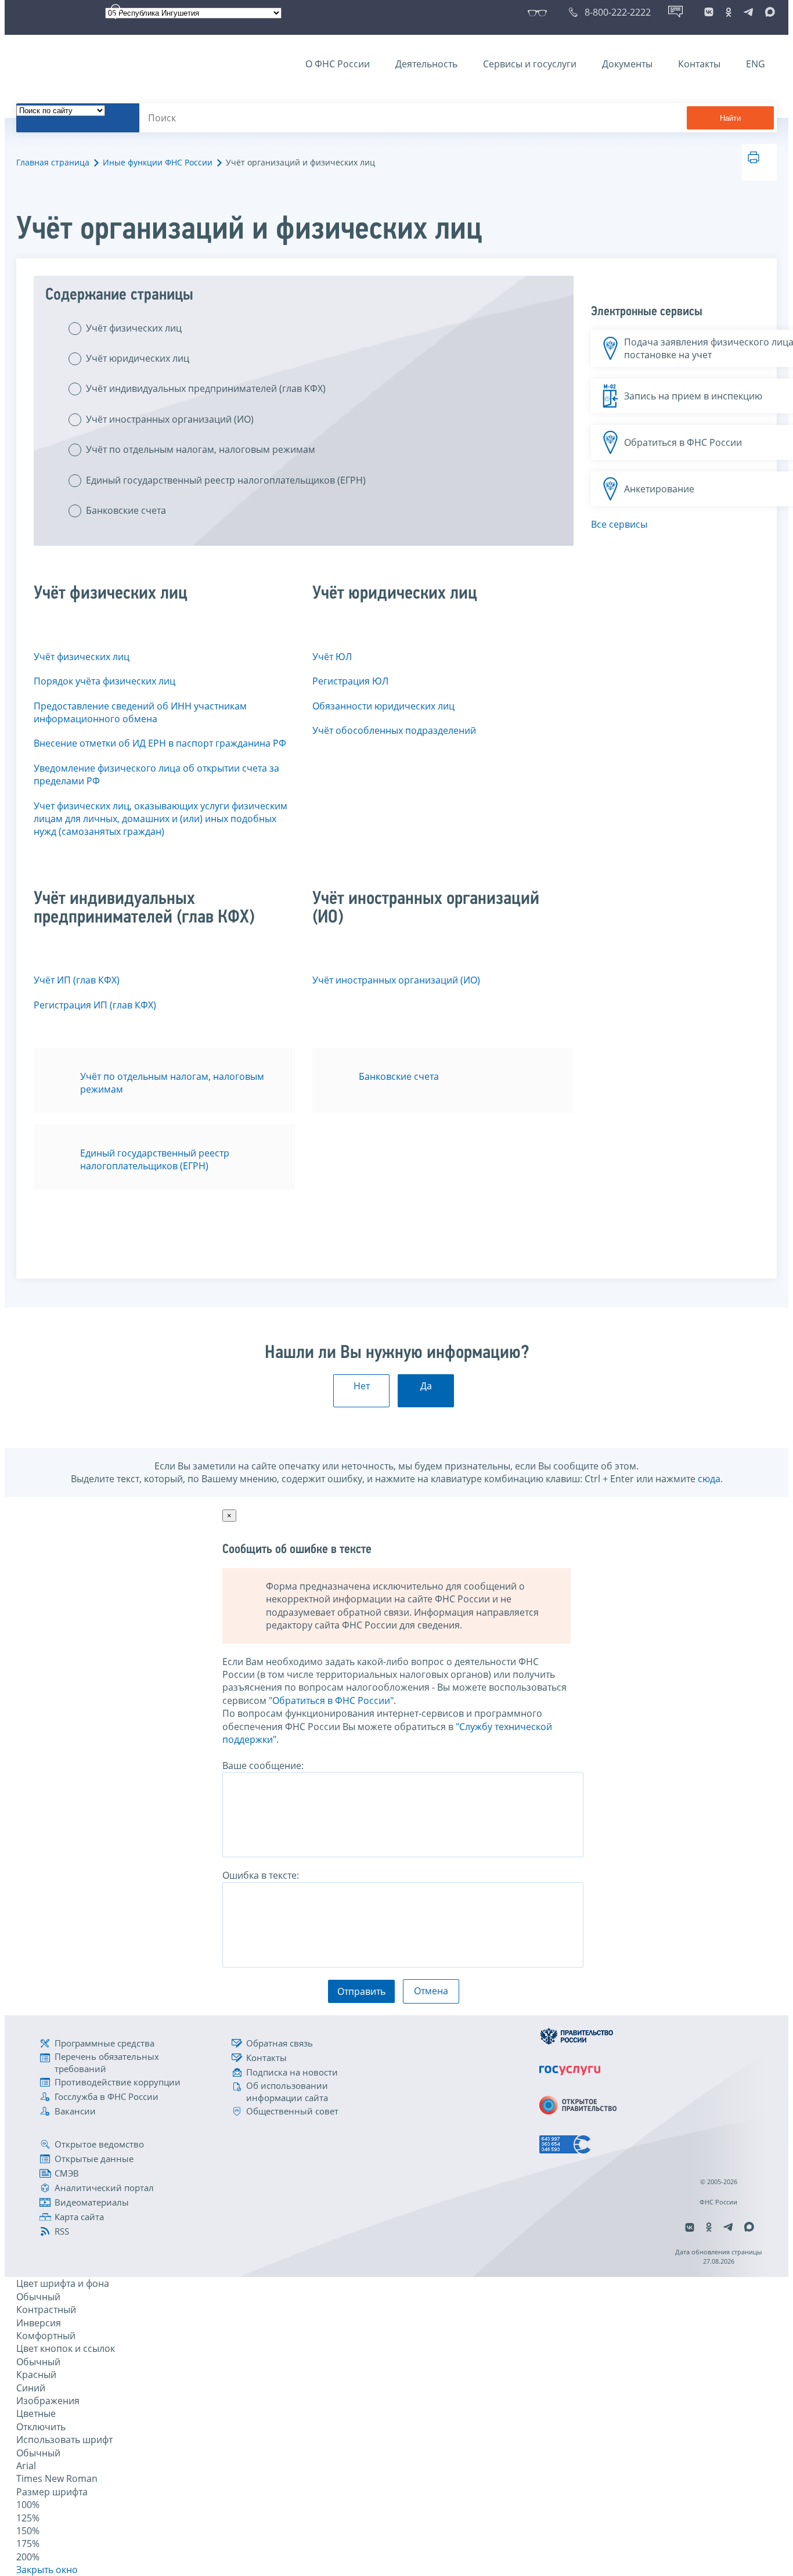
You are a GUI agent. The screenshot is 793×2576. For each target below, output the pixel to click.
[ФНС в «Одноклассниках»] (729, 12)
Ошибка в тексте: (261, 1875)
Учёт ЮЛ (332, 657)
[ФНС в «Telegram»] (748, 12)
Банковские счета (126, 510)
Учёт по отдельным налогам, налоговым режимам (201, 449)
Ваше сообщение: (263, 1766)
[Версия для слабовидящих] (540, 12)
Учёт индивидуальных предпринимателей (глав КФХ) (206, 388)
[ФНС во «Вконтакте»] (709, 12)
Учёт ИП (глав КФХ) (77, 980)
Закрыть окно (47, 2570)
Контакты (699, 64)
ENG (756, 64)
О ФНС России (338, 64)
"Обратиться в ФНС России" (331, 1700)
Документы (627, 64)
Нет (362, 1386)
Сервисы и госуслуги (530, 64)
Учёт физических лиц (134, 328)
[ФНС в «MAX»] (768, 12)
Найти (730, 118)
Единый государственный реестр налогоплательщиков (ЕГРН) (226, 480)
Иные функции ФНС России (158, 162)
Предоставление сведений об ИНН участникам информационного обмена (140, 712)
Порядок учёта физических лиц (104, 681)
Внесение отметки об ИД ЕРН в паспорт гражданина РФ (160, 743)
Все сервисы (619, 524)
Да (426, 1386)
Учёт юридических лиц (138, 358)
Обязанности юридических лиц (383, 706)
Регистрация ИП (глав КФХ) (95, 1005)
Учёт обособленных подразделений (394, 730)
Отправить (361, 1991)
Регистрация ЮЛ (350, 681)
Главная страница (53, 162)
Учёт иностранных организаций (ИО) (170, 419)
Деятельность (426, 64)
